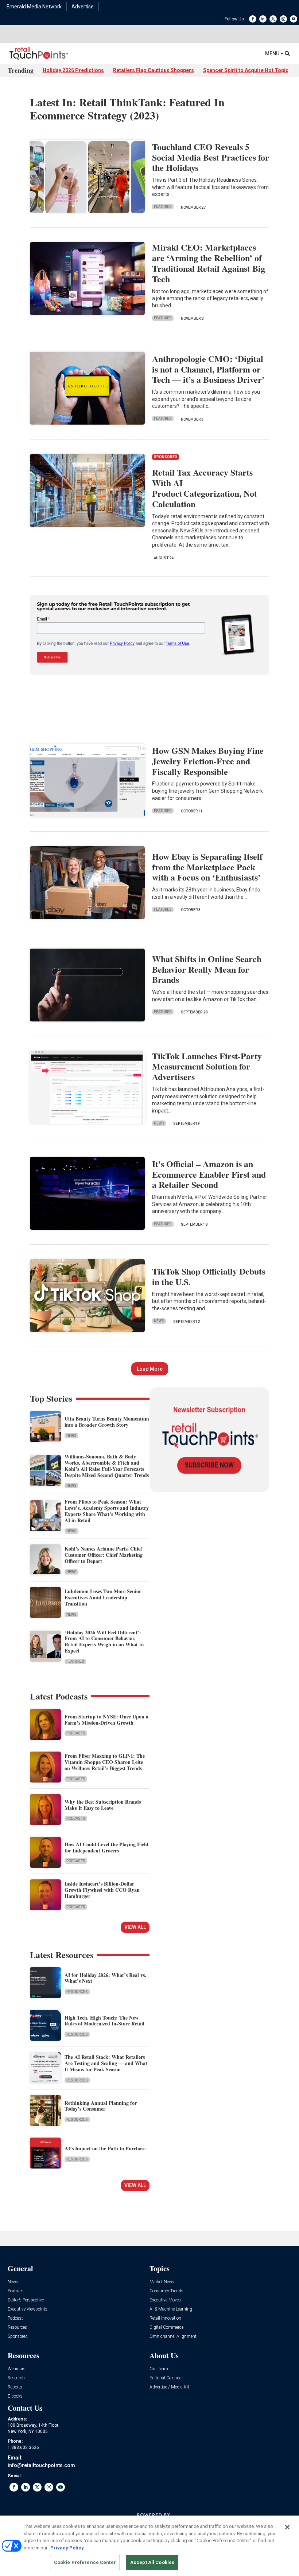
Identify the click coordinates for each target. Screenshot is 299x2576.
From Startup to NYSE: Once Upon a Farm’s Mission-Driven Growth (106, 1720)
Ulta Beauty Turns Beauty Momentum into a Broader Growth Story (107, 1422)
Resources (77, 1992)
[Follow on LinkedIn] (263, 19)
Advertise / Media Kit (169, 2387)
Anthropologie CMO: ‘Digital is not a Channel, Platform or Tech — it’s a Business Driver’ (208, 369)
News (159, 1123)
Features (163, 207)
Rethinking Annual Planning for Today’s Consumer (101, 2106)
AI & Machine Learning (171, 2309)
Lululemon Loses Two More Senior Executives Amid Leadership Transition (103, 1597)
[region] (149, 2546)
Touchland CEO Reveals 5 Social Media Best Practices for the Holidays (211, 157)
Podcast (15, 2318)
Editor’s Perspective (26, 2300)
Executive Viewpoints (28, 2309)
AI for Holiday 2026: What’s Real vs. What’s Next (105, 1978)
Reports (15, 2387)
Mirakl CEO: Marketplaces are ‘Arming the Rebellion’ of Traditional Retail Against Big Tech (209, 263)
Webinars (17, 2369)
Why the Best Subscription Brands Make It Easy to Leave (103, 1805)
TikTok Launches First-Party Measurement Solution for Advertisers (207, 1066)
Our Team (159, 2369)
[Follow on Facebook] (253, 19)
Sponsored (18, 2337)
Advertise (83, 7)
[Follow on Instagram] (283, 19)
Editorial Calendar (166, 2378)
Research (16, 2378)
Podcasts (76, 1733)
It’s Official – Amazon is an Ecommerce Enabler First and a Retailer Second (209, 1174)
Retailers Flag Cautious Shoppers (154, 70)
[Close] (287, 2527)
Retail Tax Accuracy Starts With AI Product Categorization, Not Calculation (205, 488)
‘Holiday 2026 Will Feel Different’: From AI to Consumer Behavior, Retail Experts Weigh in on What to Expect (104, 1641)
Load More (150, 1369)
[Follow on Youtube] (294, 19)
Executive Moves (165, 2300)
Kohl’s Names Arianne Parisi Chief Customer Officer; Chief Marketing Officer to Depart (104, 1555)
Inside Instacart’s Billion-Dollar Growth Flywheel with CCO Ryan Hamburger (102, 1890)
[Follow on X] (273, 19)
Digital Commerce (166, 2327)
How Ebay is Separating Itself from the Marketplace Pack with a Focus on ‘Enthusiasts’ (207, 867)
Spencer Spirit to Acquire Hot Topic (246, 70)
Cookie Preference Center (85, 2562)
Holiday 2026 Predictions (73, 70)
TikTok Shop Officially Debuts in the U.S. (209, 1276)
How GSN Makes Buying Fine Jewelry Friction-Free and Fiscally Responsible (208, 761)
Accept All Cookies (152, 2562)
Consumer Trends (166, 2291)
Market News (162, 2282)
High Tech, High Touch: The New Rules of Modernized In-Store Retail (104, 2021)
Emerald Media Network (34, 7)
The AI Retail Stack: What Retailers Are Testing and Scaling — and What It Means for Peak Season (106, 2063)
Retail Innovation (165, 2318)
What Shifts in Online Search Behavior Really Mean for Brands (207, 969)
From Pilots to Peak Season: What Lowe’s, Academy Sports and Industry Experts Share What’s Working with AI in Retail (107, 1511)
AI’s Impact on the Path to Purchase (105, 2148)
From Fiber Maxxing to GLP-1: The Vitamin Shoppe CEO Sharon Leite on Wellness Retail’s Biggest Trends (105, 1762)
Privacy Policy (67, 2548)
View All (135, 1927)
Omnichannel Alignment (173, 2337)
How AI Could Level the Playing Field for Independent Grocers (106, 1847)
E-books (15, 2396)
